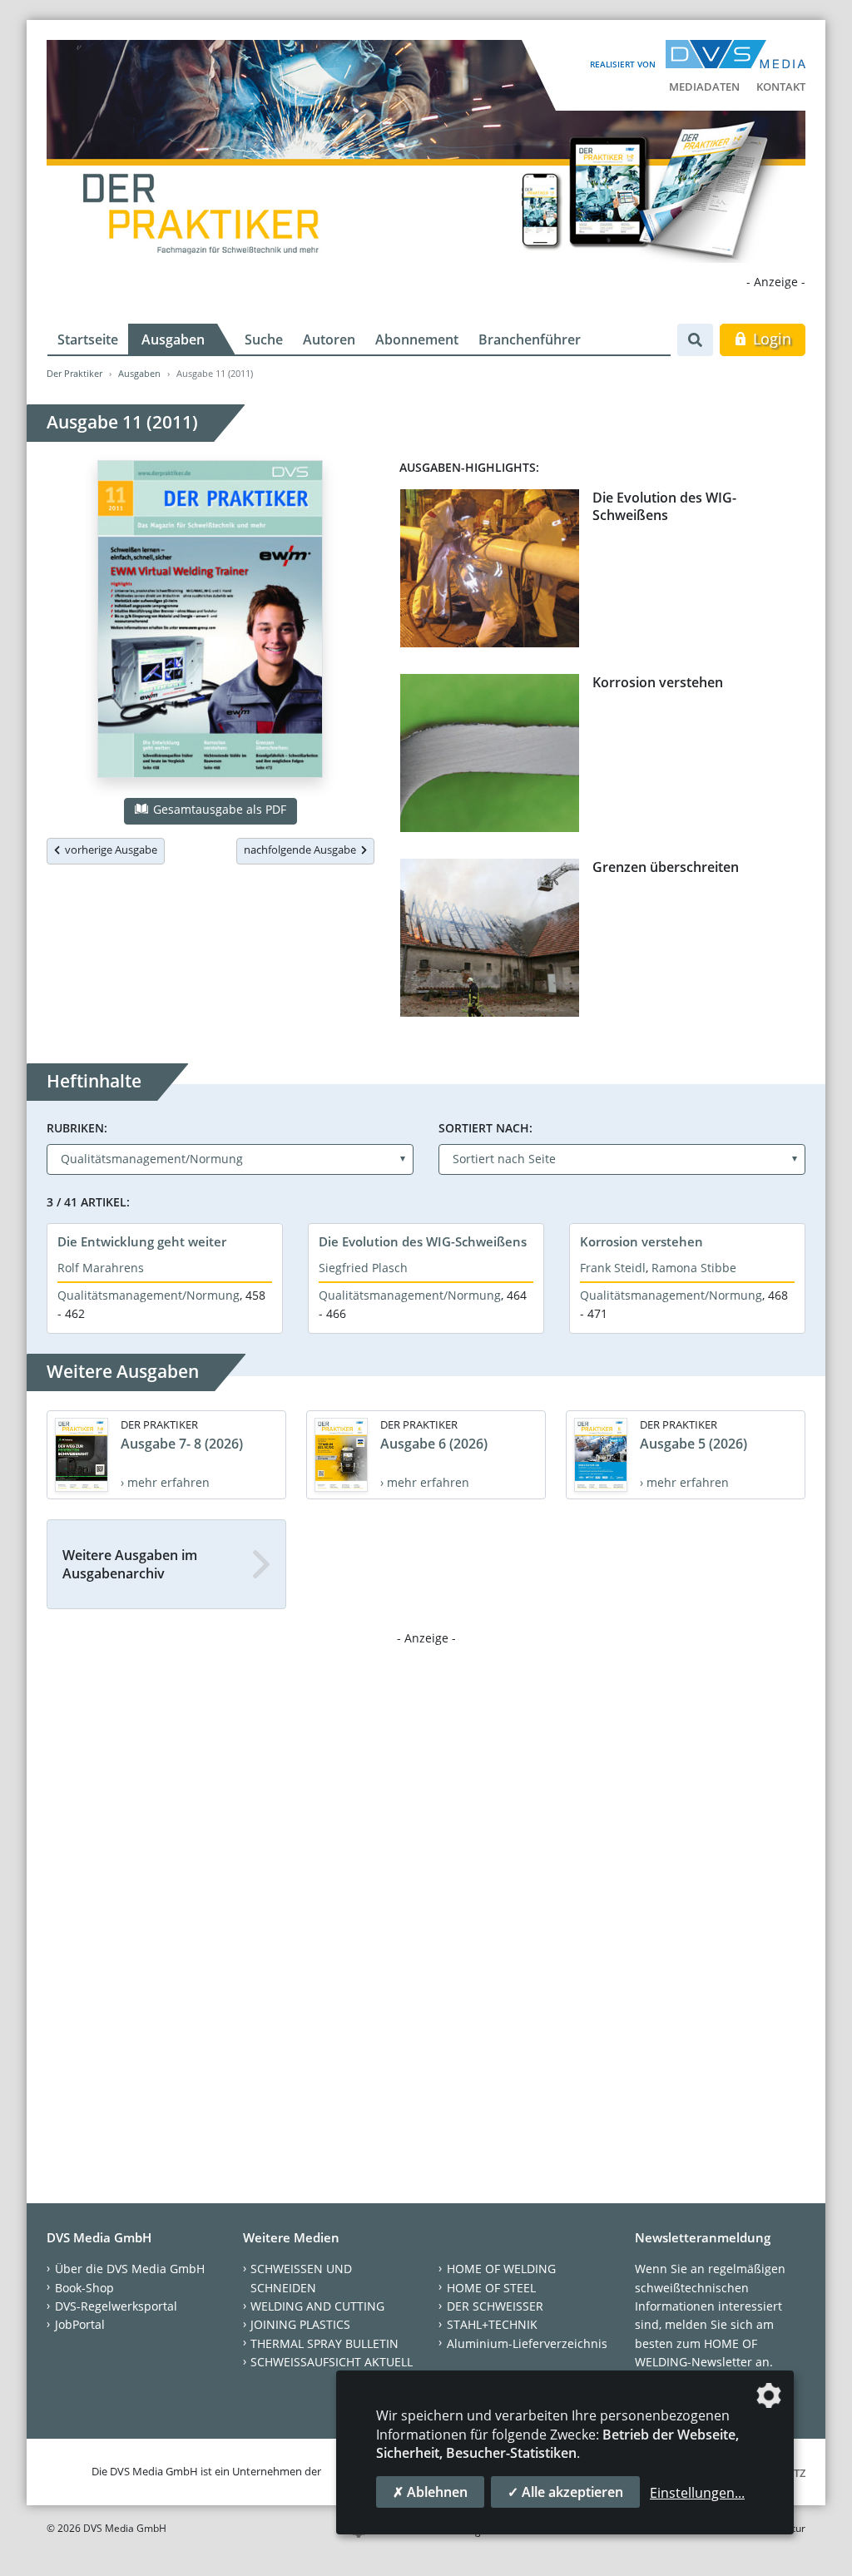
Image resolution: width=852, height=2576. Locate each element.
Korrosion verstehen (658, 682)
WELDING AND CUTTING (317, 2306)
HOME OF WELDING (501, 2269)
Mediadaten (704, 87)
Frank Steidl (613, 1268)
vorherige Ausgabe (109, 850)
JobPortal (80, 2324)
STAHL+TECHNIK (492, 2324)
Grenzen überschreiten (666, 867)
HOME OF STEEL (491, 2288)
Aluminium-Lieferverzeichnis (527, 2343)
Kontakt (781, 87)
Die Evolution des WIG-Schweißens (664, 506)
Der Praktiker (74, 373)
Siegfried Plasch (363, 1268)
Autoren (329, 339)
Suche (264, 339)
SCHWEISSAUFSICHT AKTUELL (332, 2362)
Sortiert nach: (485, 1128)
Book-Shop (84, 2288)
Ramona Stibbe (694, 1268)
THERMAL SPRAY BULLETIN (324, 2343)
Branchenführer (530, 339)
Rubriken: (77, 1128)
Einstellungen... (697, 2493)
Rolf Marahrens (101, 1268)
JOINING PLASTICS (300, 2324)
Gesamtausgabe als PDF (218, 809)
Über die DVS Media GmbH (130, 2269)
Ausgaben (173, 339)
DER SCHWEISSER (495, 2306)
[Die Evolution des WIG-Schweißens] (490, 572)
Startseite (88, 339)
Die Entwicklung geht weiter (142, 1241)
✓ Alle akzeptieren (565, 2492)
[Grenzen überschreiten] (490, 941)
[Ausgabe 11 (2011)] (210, 622)
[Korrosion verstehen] (490, 756)
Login (770, 339)
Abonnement (417, 339)
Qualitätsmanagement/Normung (149, 1295)
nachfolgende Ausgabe (302, 850)
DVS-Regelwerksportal (116, 2306)
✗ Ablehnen (430, 2492)
